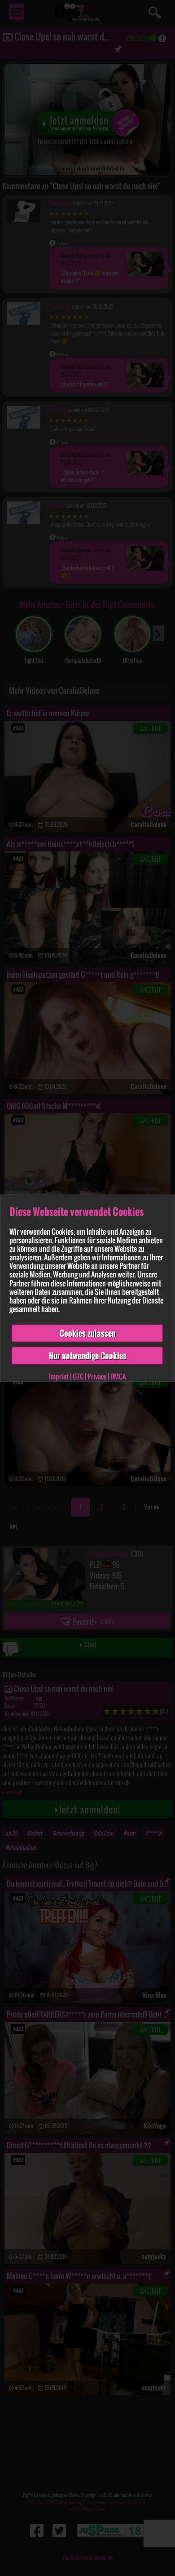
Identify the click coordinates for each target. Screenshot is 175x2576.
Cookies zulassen (88, 1333)
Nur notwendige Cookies (88, 1356)
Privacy (97, 1376)
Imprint (59, 1376)
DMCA (118, 1376)
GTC (78, 1376)
